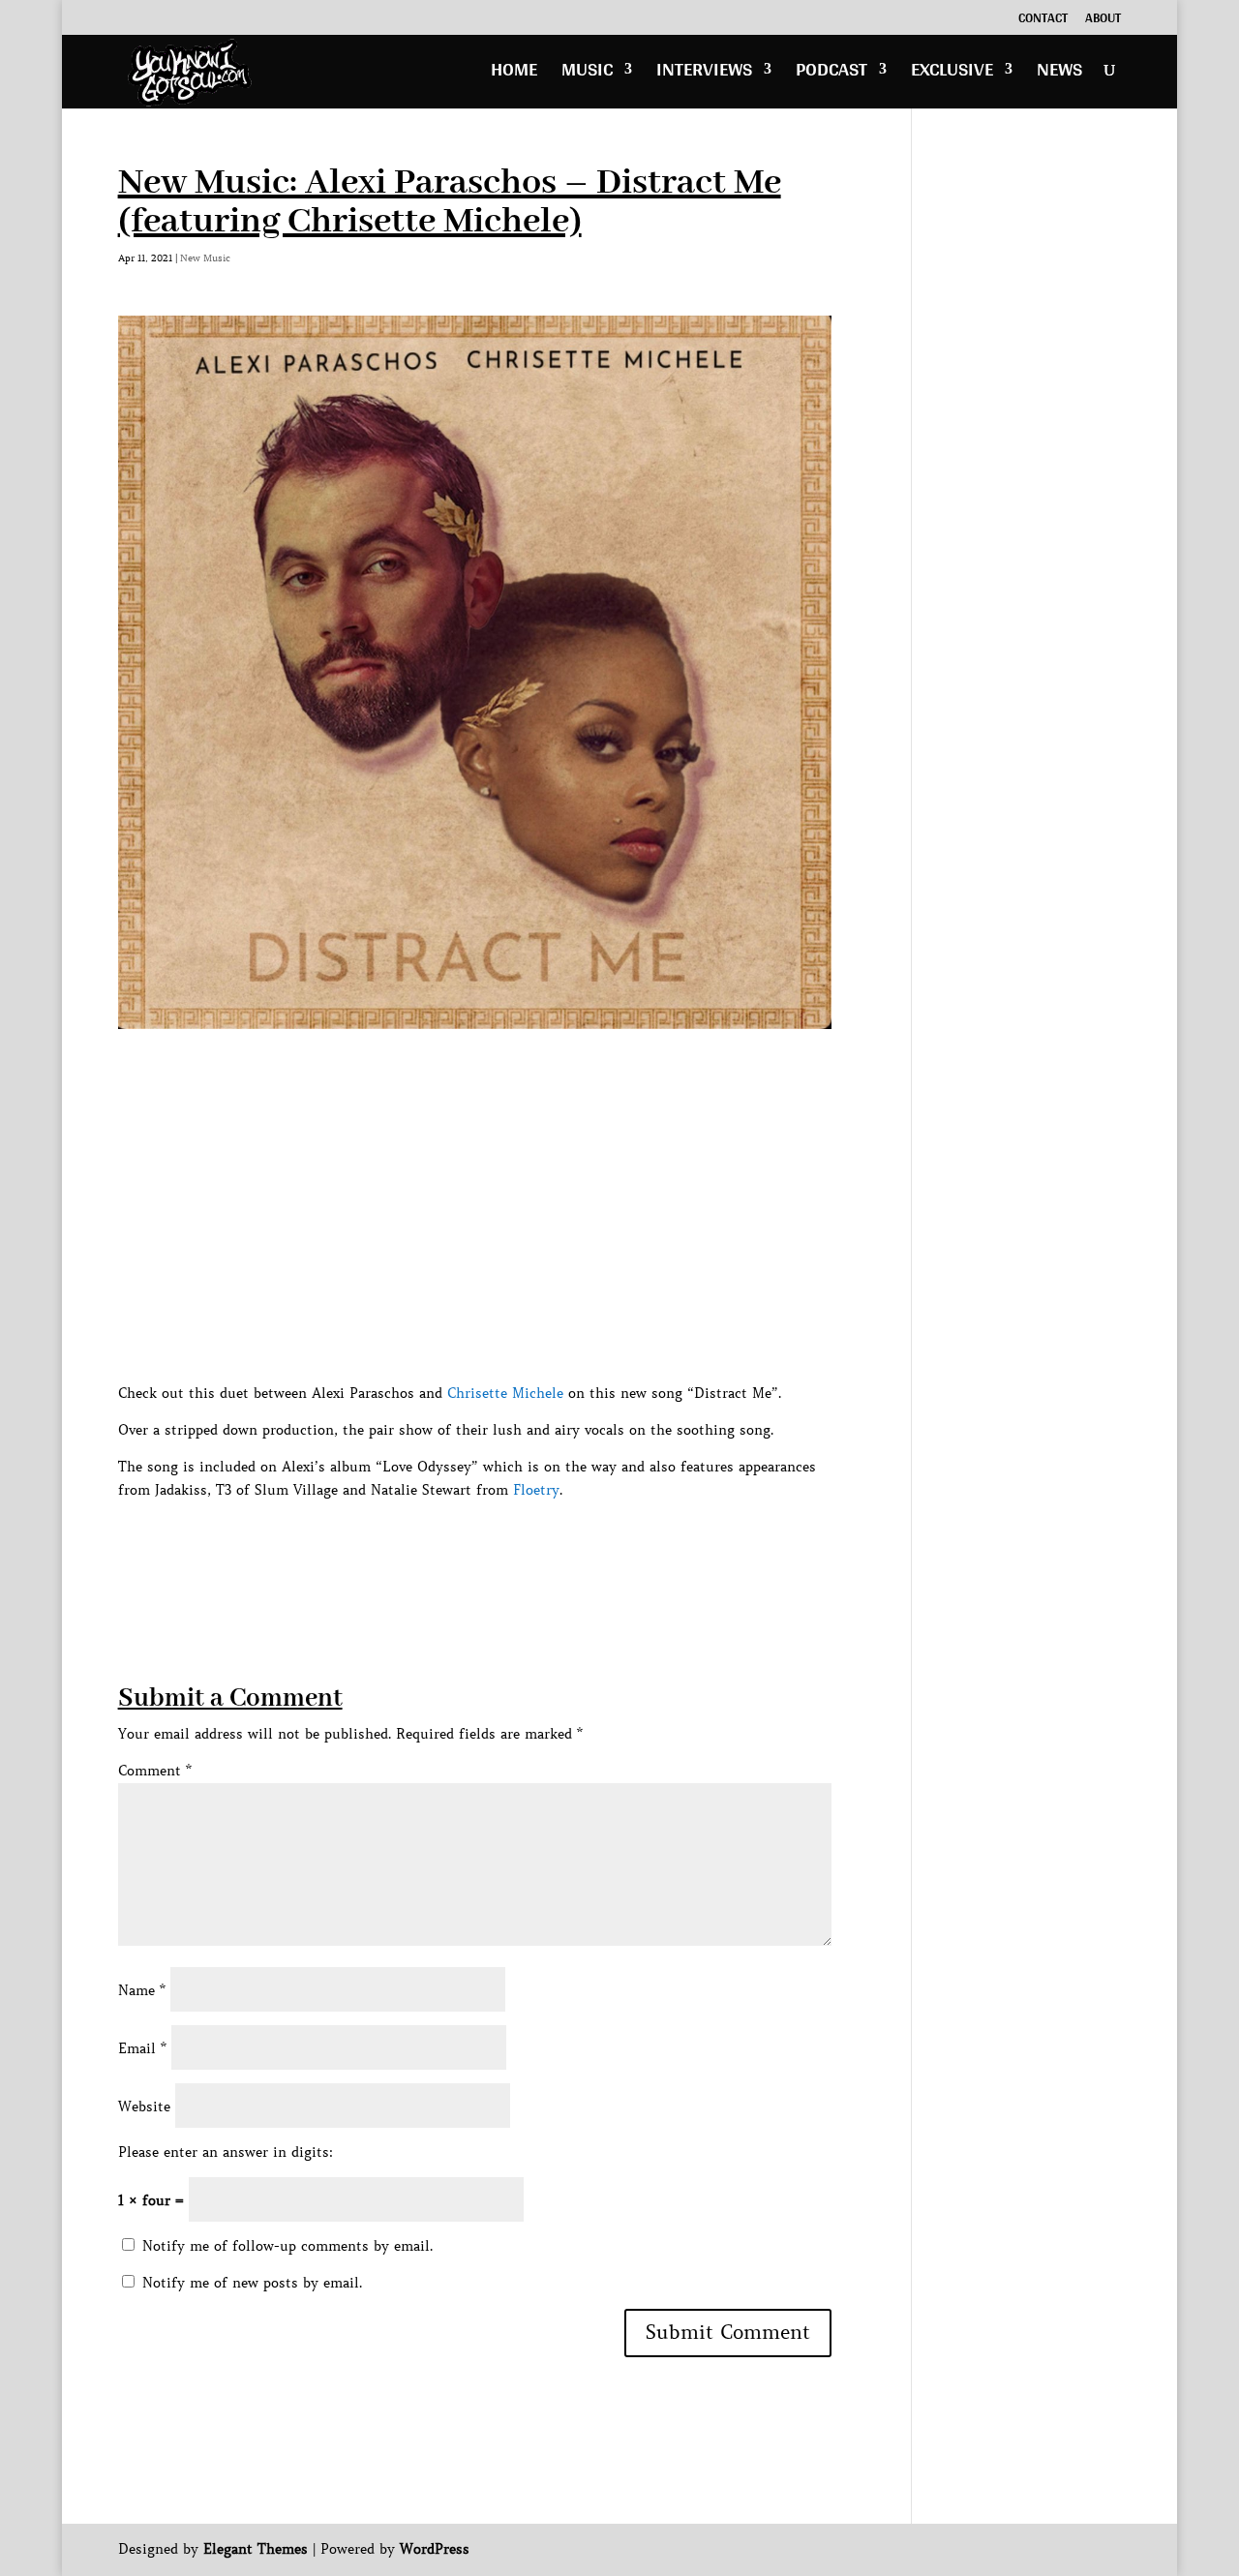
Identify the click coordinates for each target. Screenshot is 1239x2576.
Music (587, 74)
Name (142, 1990)
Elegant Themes (256, 2549)
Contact (1043, 20)
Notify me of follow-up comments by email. (287, 2246)
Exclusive (952, 74)
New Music (205, 258)
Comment (155, 1771)
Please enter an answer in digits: (226, 2152)
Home (514, 74)
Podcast (831, 74)
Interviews (704, 74)
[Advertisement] (470, 1545)
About (1103, 20)
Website (144, 2106)
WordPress (435, 2549)
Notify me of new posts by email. (252, 2283)
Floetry (536, 1490)
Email (142, 2048)
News (1059, 74)
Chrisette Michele (505, 1393)
